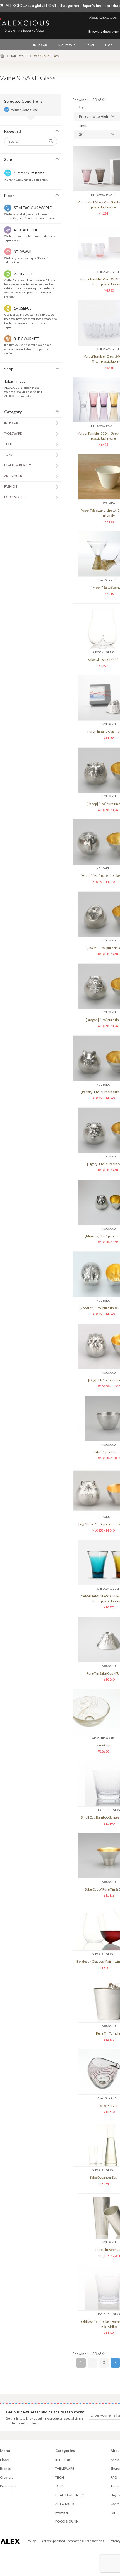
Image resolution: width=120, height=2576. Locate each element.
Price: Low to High (93, 116)
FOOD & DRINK (15, 497)
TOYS (109, 45)
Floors (5, 2460)
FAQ (114, 2477)
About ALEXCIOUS (103, 17)
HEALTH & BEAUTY (18, 465)
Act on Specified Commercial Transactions (73, 2541)
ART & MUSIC (14, 476)
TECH (90, 45)
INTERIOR (40, 45)
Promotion (8, 2486)
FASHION (11, 486)
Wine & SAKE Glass (25, 110)
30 (81, 135)
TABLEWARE (67, 45)
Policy (31, 2541)
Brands (5, 2468)
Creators (7, 2477)
